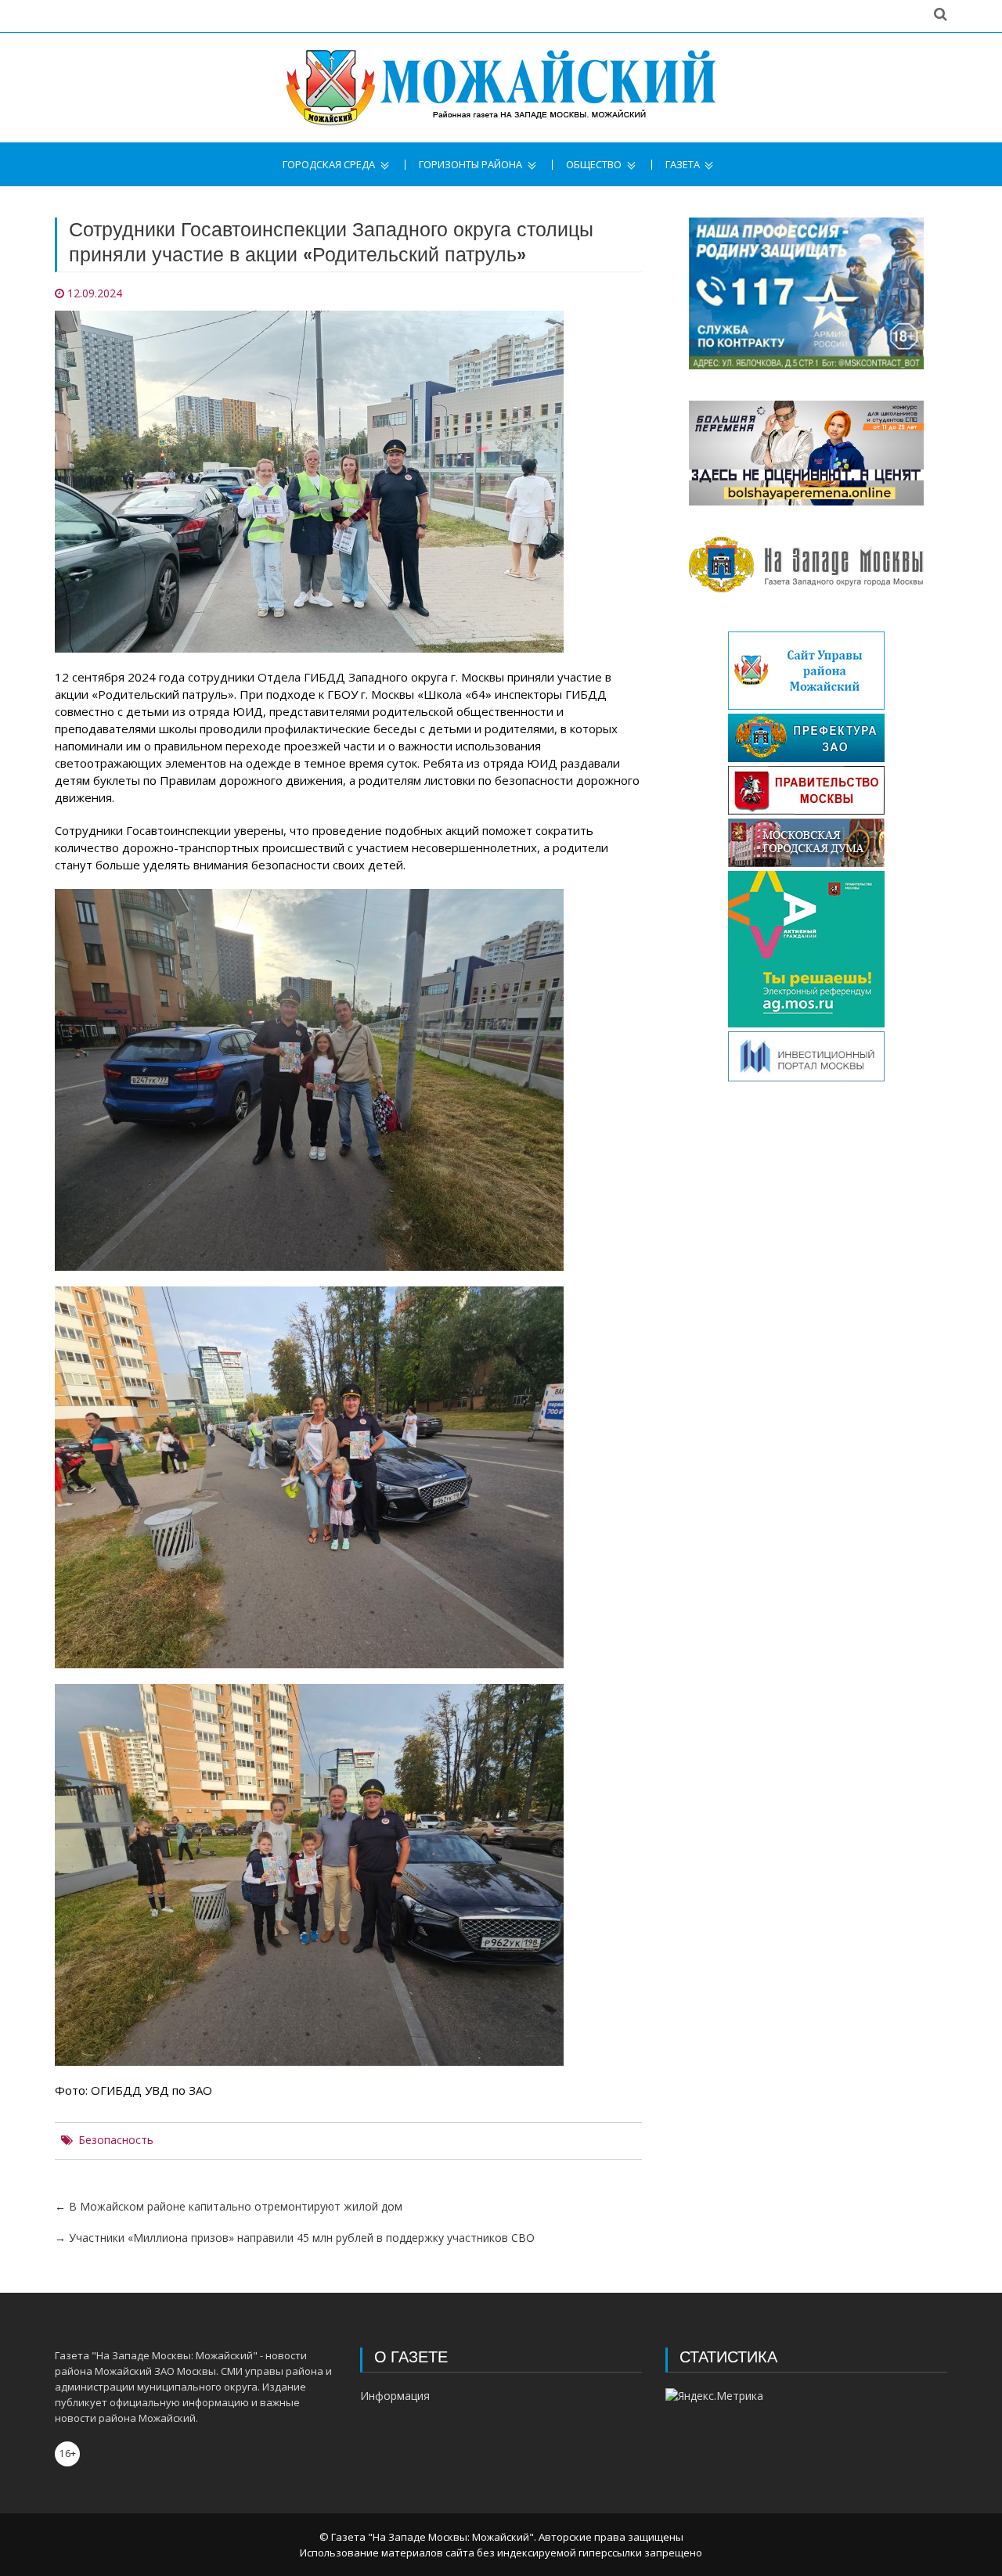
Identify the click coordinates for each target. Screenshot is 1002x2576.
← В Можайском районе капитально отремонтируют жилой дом (229, 2206)
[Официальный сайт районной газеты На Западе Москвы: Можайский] (501, 88)
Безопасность (116, 2140)
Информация (395, 2396)
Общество (594, 165)
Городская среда (329, 165)
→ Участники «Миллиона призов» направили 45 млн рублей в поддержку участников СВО (295, 2238)
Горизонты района (470, 165)
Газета (683, 165)
